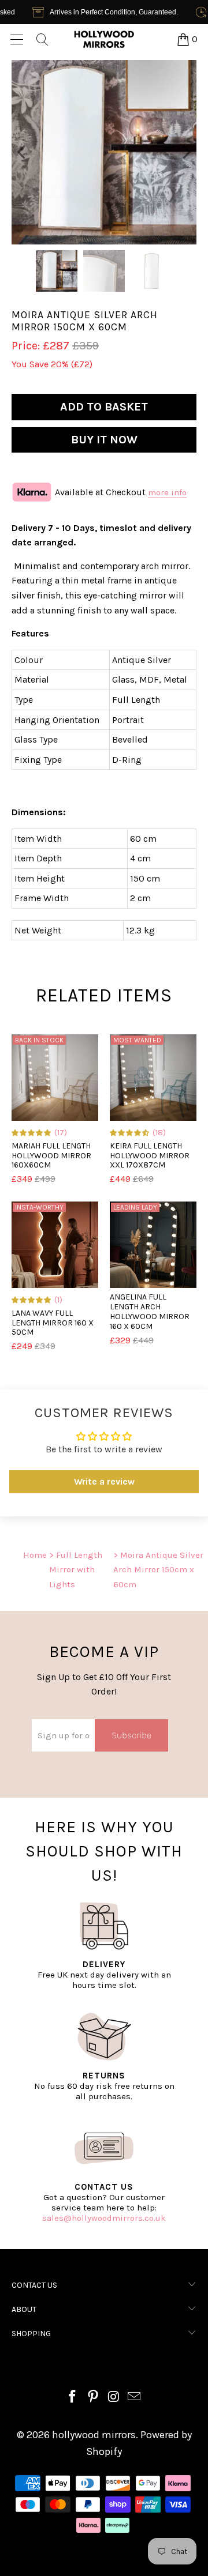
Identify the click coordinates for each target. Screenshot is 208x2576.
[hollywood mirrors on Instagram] (114, 2398)
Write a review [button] (104, 1481)
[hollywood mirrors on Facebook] (73, 2398)
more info (167, 492)
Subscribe (131, 1735)
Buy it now (104, 440)
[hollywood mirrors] (104, 39)
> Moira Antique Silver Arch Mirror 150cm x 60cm (158, 1570)
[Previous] (23, 152)
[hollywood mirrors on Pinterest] (93, 2398)
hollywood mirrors (94, 2435)
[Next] (185, 152)
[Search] (42, 39)
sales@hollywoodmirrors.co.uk (104, 2218)
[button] (32, 1132)
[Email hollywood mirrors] (135, 2398)
